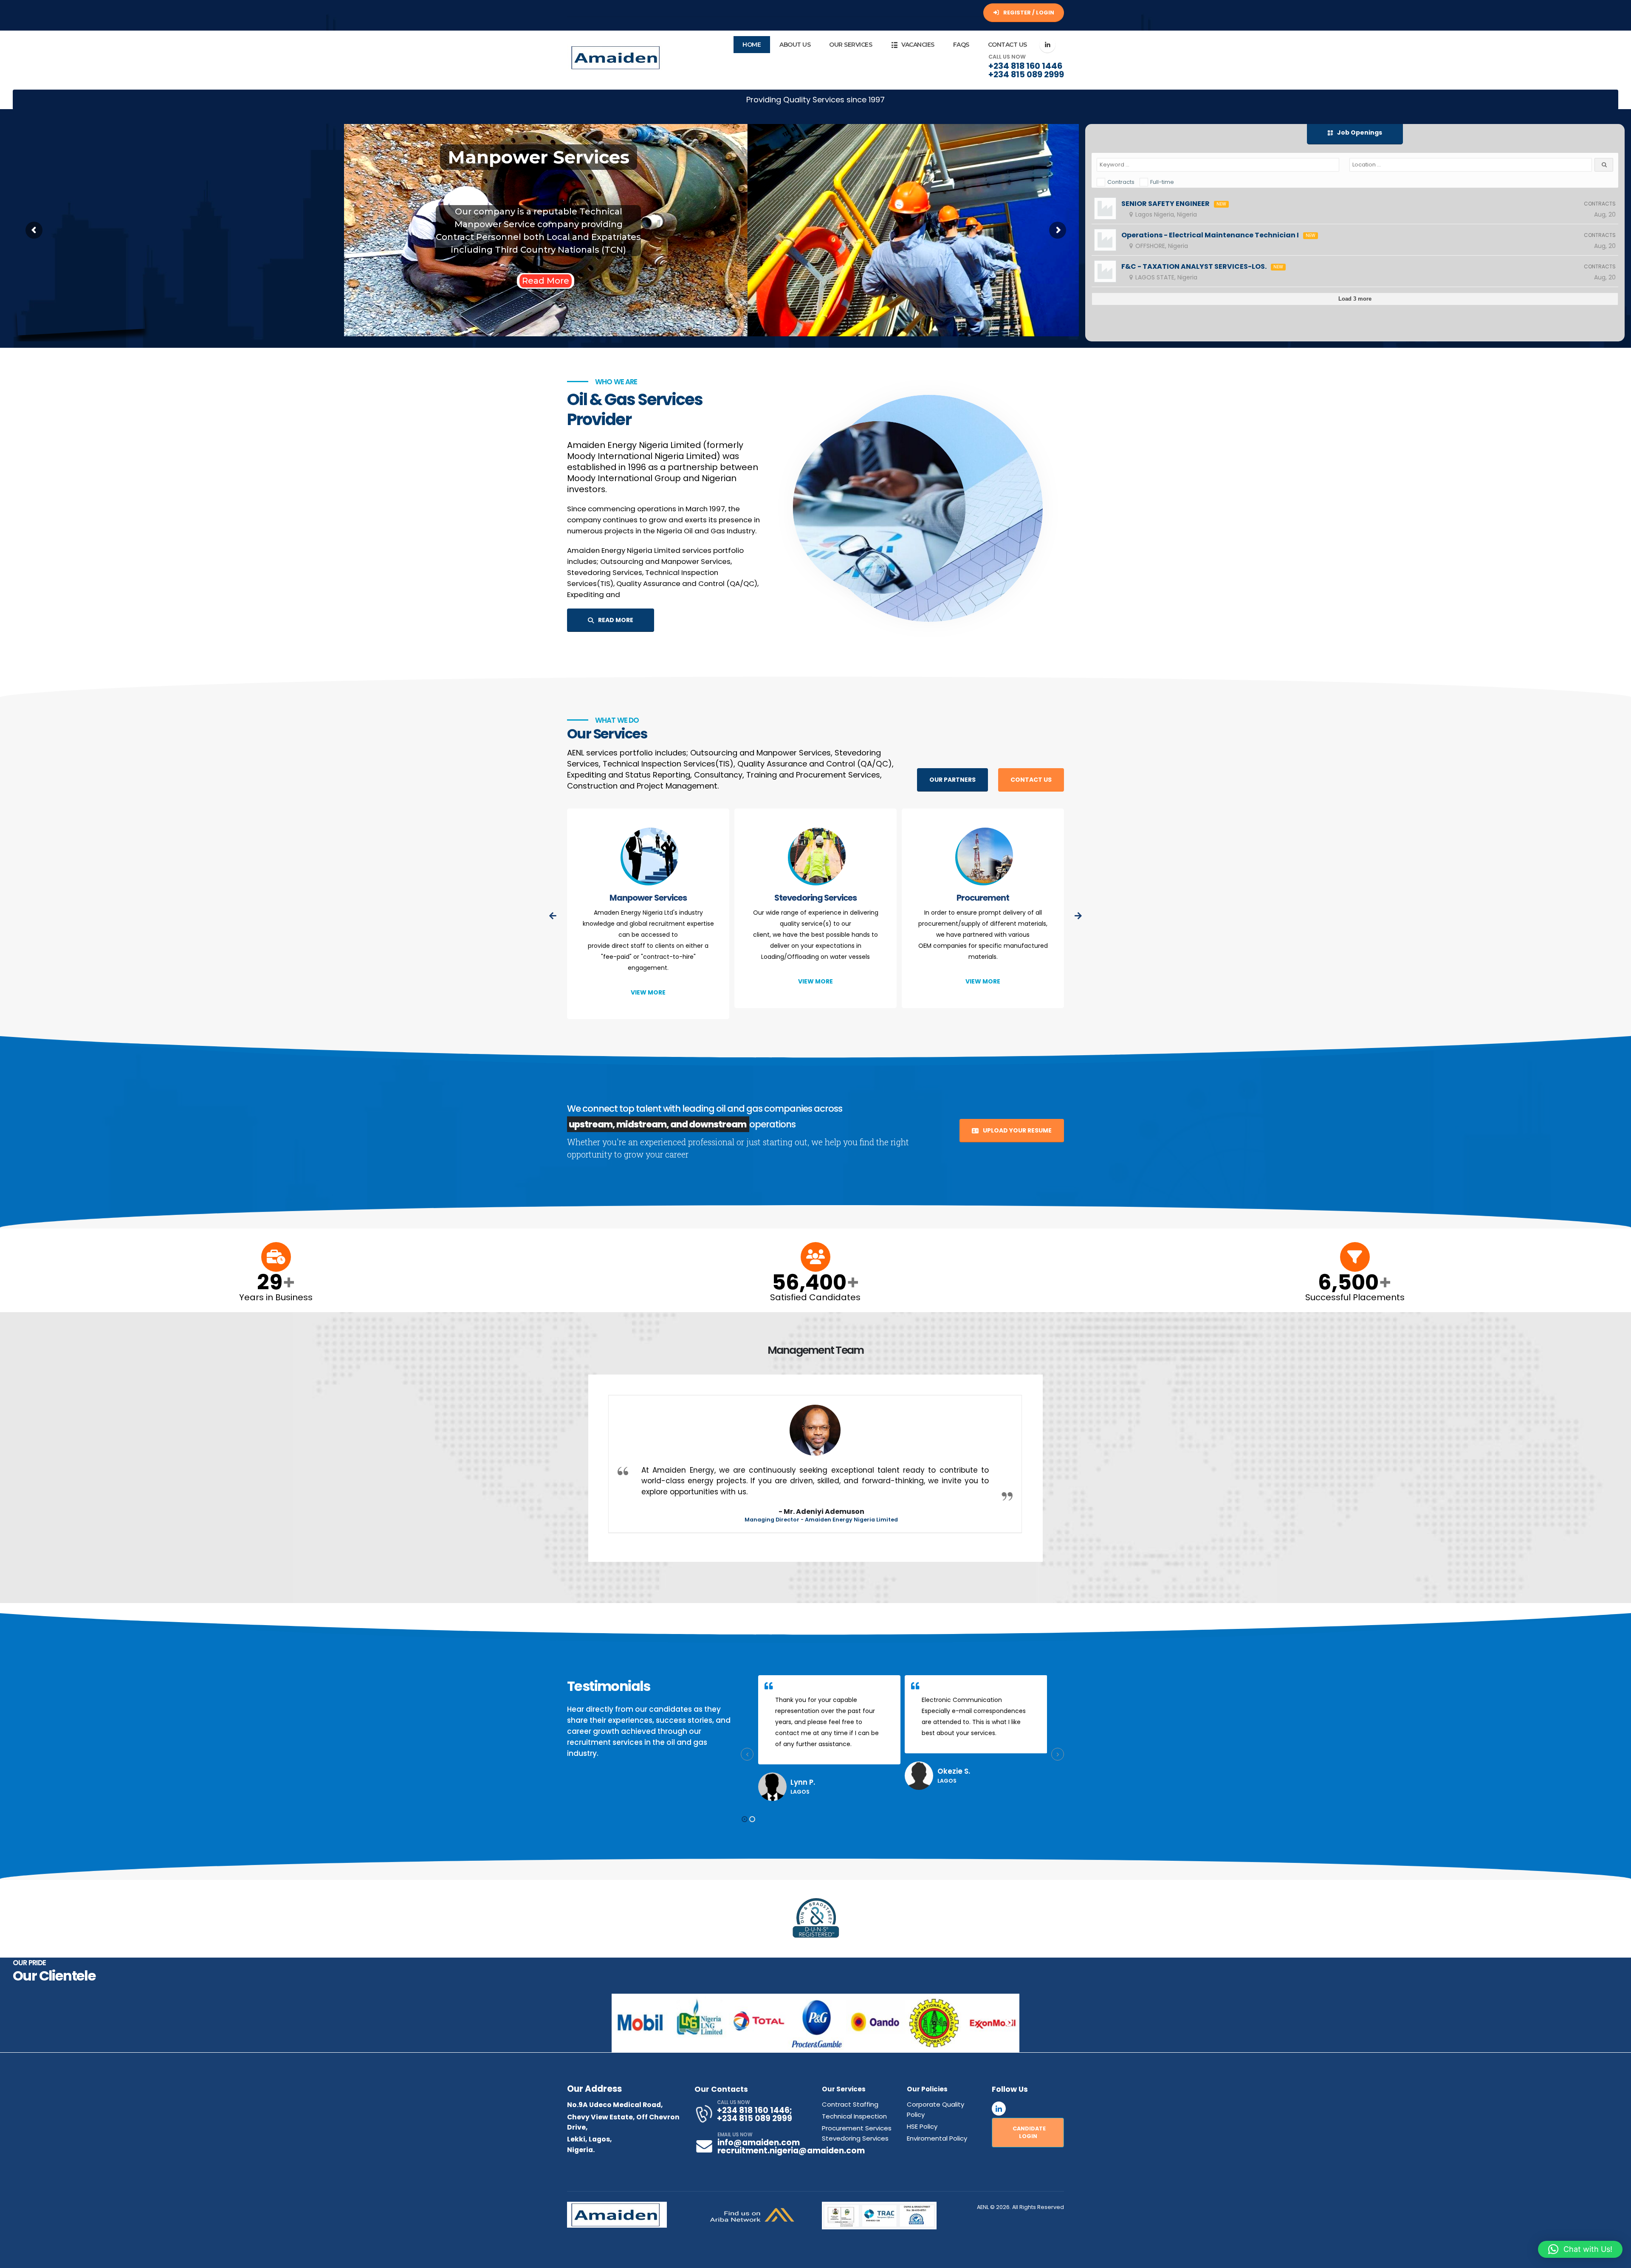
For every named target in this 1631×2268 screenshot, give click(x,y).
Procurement (815, 898)
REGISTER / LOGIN (1028, 13)
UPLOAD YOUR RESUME (1017, 1130)
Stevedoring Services (648, 898)
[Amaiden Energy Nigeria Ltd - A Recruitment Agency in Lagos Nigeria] (617, 58)
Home (752, 45)
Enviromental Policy (937, 2138)
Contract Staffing (850, 2104)
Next (1009, 2023)
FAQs (961, 45)
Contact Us (1007, 45)
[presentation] (553, 916)
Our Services (851, 45)
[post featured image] (648, 858)
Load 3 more (1355, 299)
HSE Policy (922, 2126)
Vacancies (918, 45)
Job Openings (1359, 132)
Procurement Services (857, 2128)
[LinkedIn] (1047, 45)
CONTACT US (1031, 780)
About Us (795, 45)
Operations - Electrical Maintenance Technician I (1210, 235)
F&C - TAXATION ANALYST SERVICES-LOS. (1194, 267)
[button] (745, 1819)
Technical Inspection (983, 898)
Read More (142, 281)
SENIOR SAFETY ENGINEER (1165, 204)
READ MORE (615, 620)
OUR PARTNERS (952, 780)
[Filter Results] (1604, 165)
